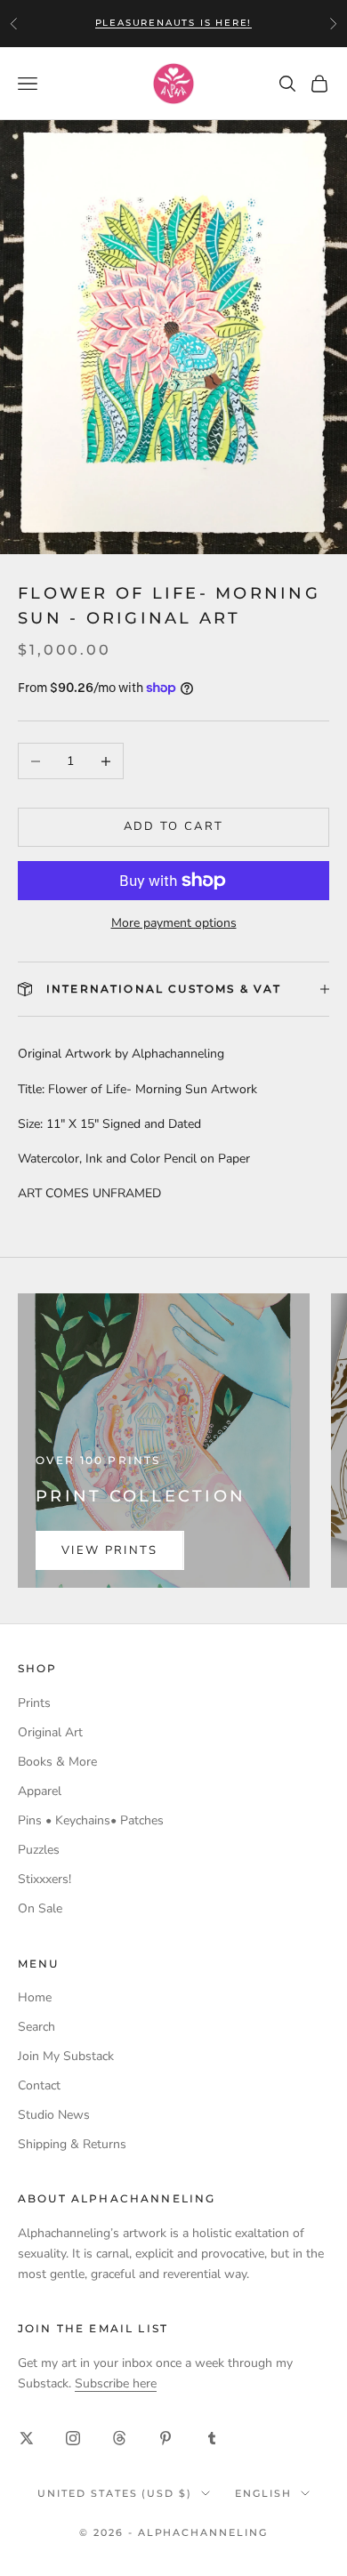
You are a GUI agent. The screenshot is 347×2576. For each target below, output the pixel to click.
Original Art (50, 1732)
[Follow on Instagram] (73, 2438)
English (263, 2493)
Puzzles (39, 1850)
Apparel (40, 1791)
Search (36, 2027)
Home (35, 1997)
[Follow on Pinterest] (165, 2438)
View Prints (110, 1550)
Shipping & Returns (72, 2144)
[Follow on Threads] (119, 2438)
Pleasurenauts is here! (174, 23)
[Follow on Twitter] (27, 2438)
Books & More (57, 1762)
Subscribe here (116, 2383)
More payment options (174, 923)
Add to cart (174, 826)
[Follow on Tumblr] (212, 2438)
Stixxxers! (44, 1879)
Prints (34, 1703)
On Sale (40, 1908)
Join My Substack (66, 2056)
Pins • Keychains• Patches (91, 1820)
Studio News (54, 2115)
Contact (39, 2085)
